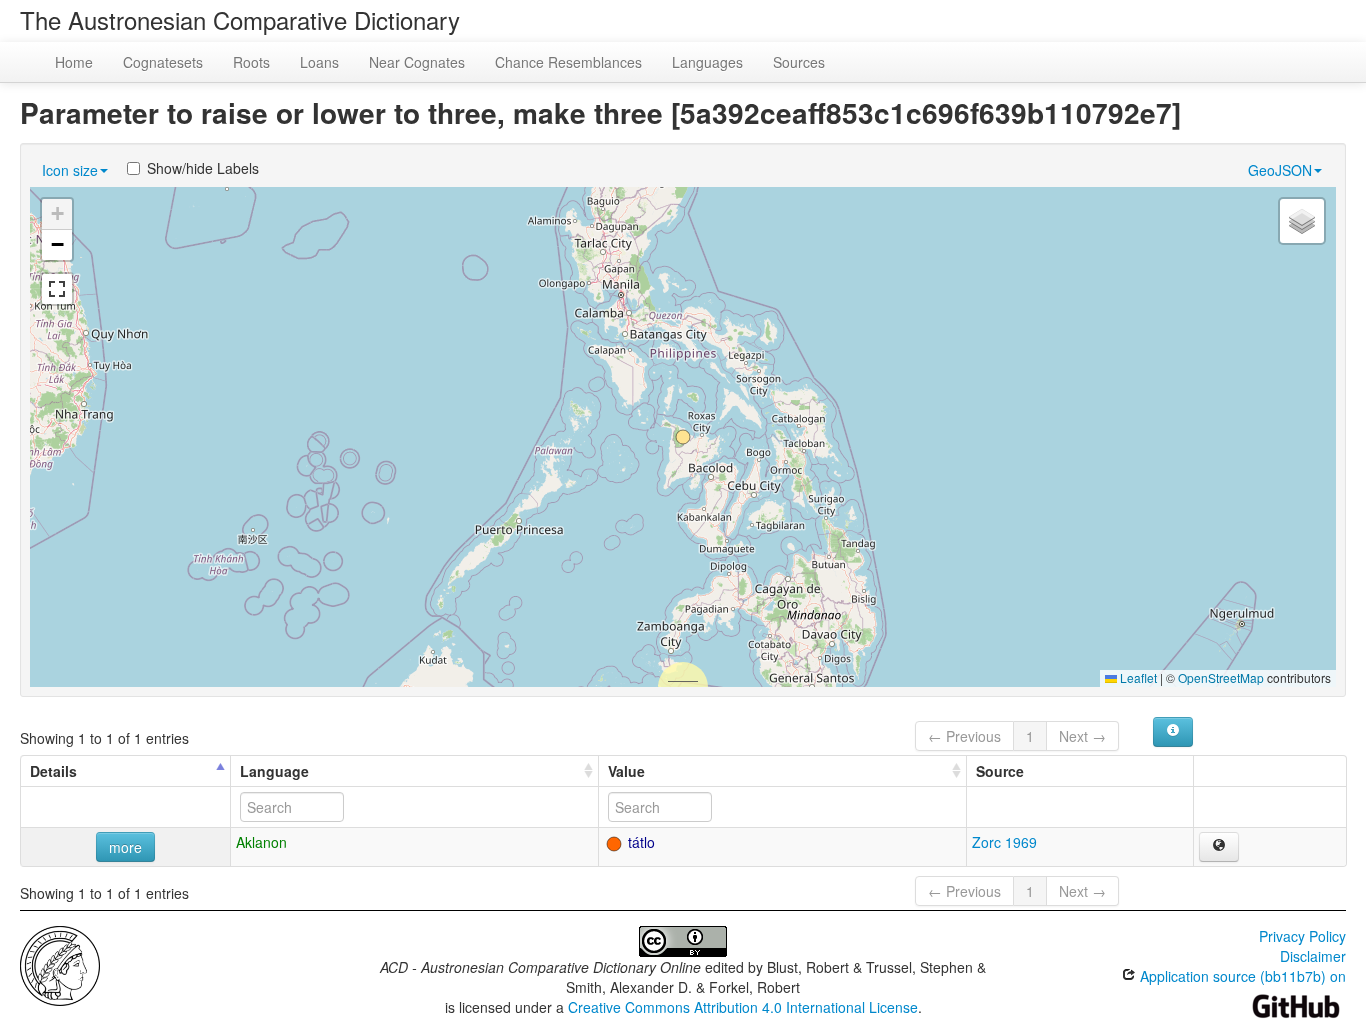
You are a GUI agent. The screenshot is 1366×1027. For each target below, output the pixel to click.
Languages (707, 62)
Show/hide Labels (203, 168)
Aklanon (261, 842)
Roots (251, 62)
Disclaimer (1313, 956)
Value (626, 771)
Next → (1082, 736)
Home (74, 62)
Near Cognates (417, 62)
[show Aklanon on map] (1219, 847)
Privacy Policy (1302, 936)
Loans (319, 62)
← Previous (964, 736)
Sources (799, 62)
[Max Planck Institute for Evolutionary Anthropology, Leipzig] (60, 964)
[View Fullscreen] (57, 289)
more (125, 847)
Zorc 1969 (1004, 842)
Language (274, 771)
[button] (683, 437)
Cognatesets (163, 62)
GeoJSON (1280, 170)
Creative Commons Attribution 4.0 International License (743, 1007)
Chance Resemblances (568, 62)
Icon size (70, 170)
